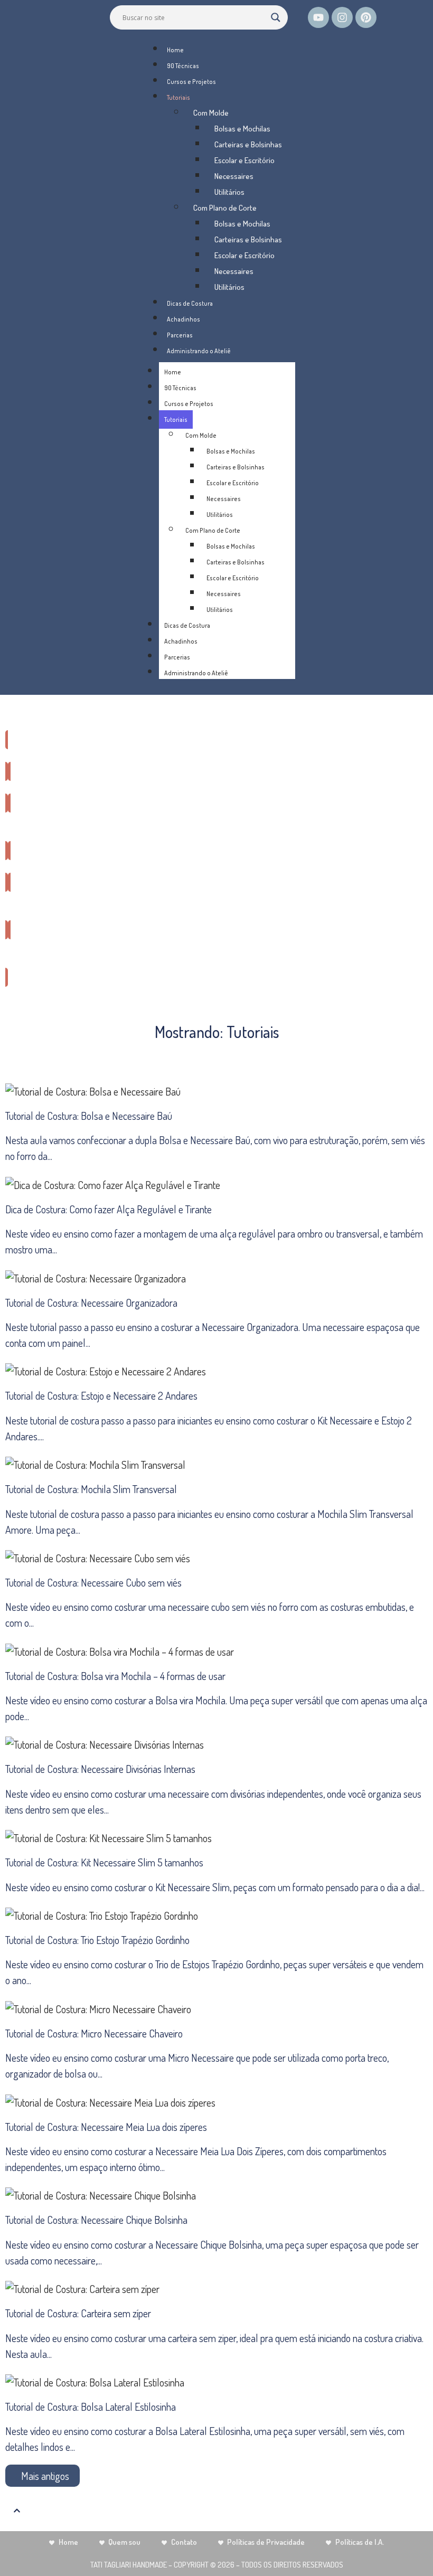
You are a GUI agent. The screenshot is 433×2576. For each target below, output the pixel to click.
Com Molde (211, 113)
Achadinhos (183, 319)
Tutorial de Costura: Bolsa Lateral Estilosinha (91, 2407)
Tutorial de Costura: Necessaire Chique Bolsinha (96, 2220)
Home (175, 50)
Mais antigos (45, 2476)
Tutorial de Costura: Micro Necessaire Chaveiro (94, 2033)
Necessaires (234, 176)
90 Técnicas (183, 66)
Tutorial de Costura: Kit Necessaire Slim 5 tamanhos (104, 1862)
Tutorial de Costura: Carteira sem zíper (78, 2313)
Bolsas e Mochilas (242, 129)
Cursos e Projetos (191, 82)
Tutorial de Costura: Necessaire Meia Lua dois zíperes (106, 2127)
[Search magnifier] (276, 17)
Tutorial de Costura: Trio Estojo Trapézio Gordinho (97, 1940)
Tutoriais (178, 97)
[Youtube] (318, 17)
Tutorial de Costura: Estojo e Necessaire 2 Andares (101, 1395)
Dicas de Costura (190, 303)
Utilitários (229, 192)
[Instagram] (342, 17)
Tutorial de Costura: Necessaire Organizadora (91, 1303)
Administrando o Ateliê (199, 351)
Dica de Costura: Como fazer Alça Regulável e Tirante (109, 1209)
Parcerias (180, 335)
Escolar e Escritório (244, 160)
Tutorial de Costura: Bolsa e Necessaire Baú (89, 1116)
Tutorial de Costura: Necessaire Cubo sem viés (93, 1582)
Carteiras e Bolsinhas (248, 144)
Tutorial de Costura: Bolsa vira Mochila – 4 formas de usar (115, 1676)
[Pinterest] (366, 17)
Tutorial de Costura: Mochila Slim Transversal (91, 1489)
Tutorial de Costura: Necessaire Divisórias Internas (100, 1769)
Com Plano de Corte (225, 208)
